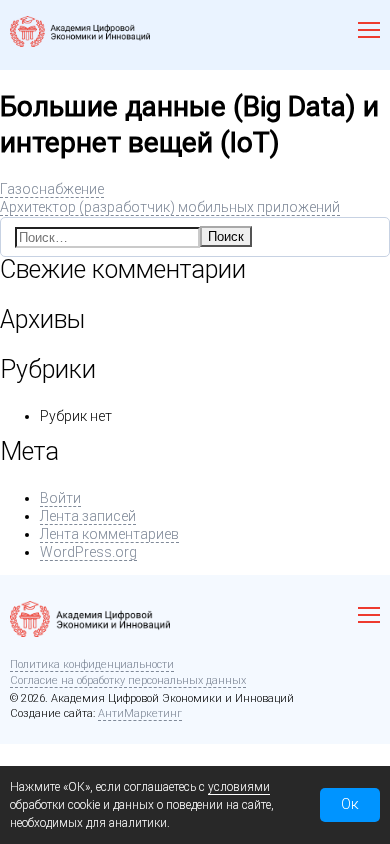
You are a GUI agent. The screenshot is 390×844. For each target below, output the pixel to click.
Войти (60, 498)
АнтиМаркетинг (140, 713)
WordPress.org (88, 552)
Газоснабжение (52, 189)
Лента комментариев (109, 534)
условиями (239, 787)
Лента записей (88, 516)
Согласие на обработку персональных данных (128, 680)
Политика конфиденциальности (92, 664)
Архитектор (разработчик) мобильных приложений (170, 207)
